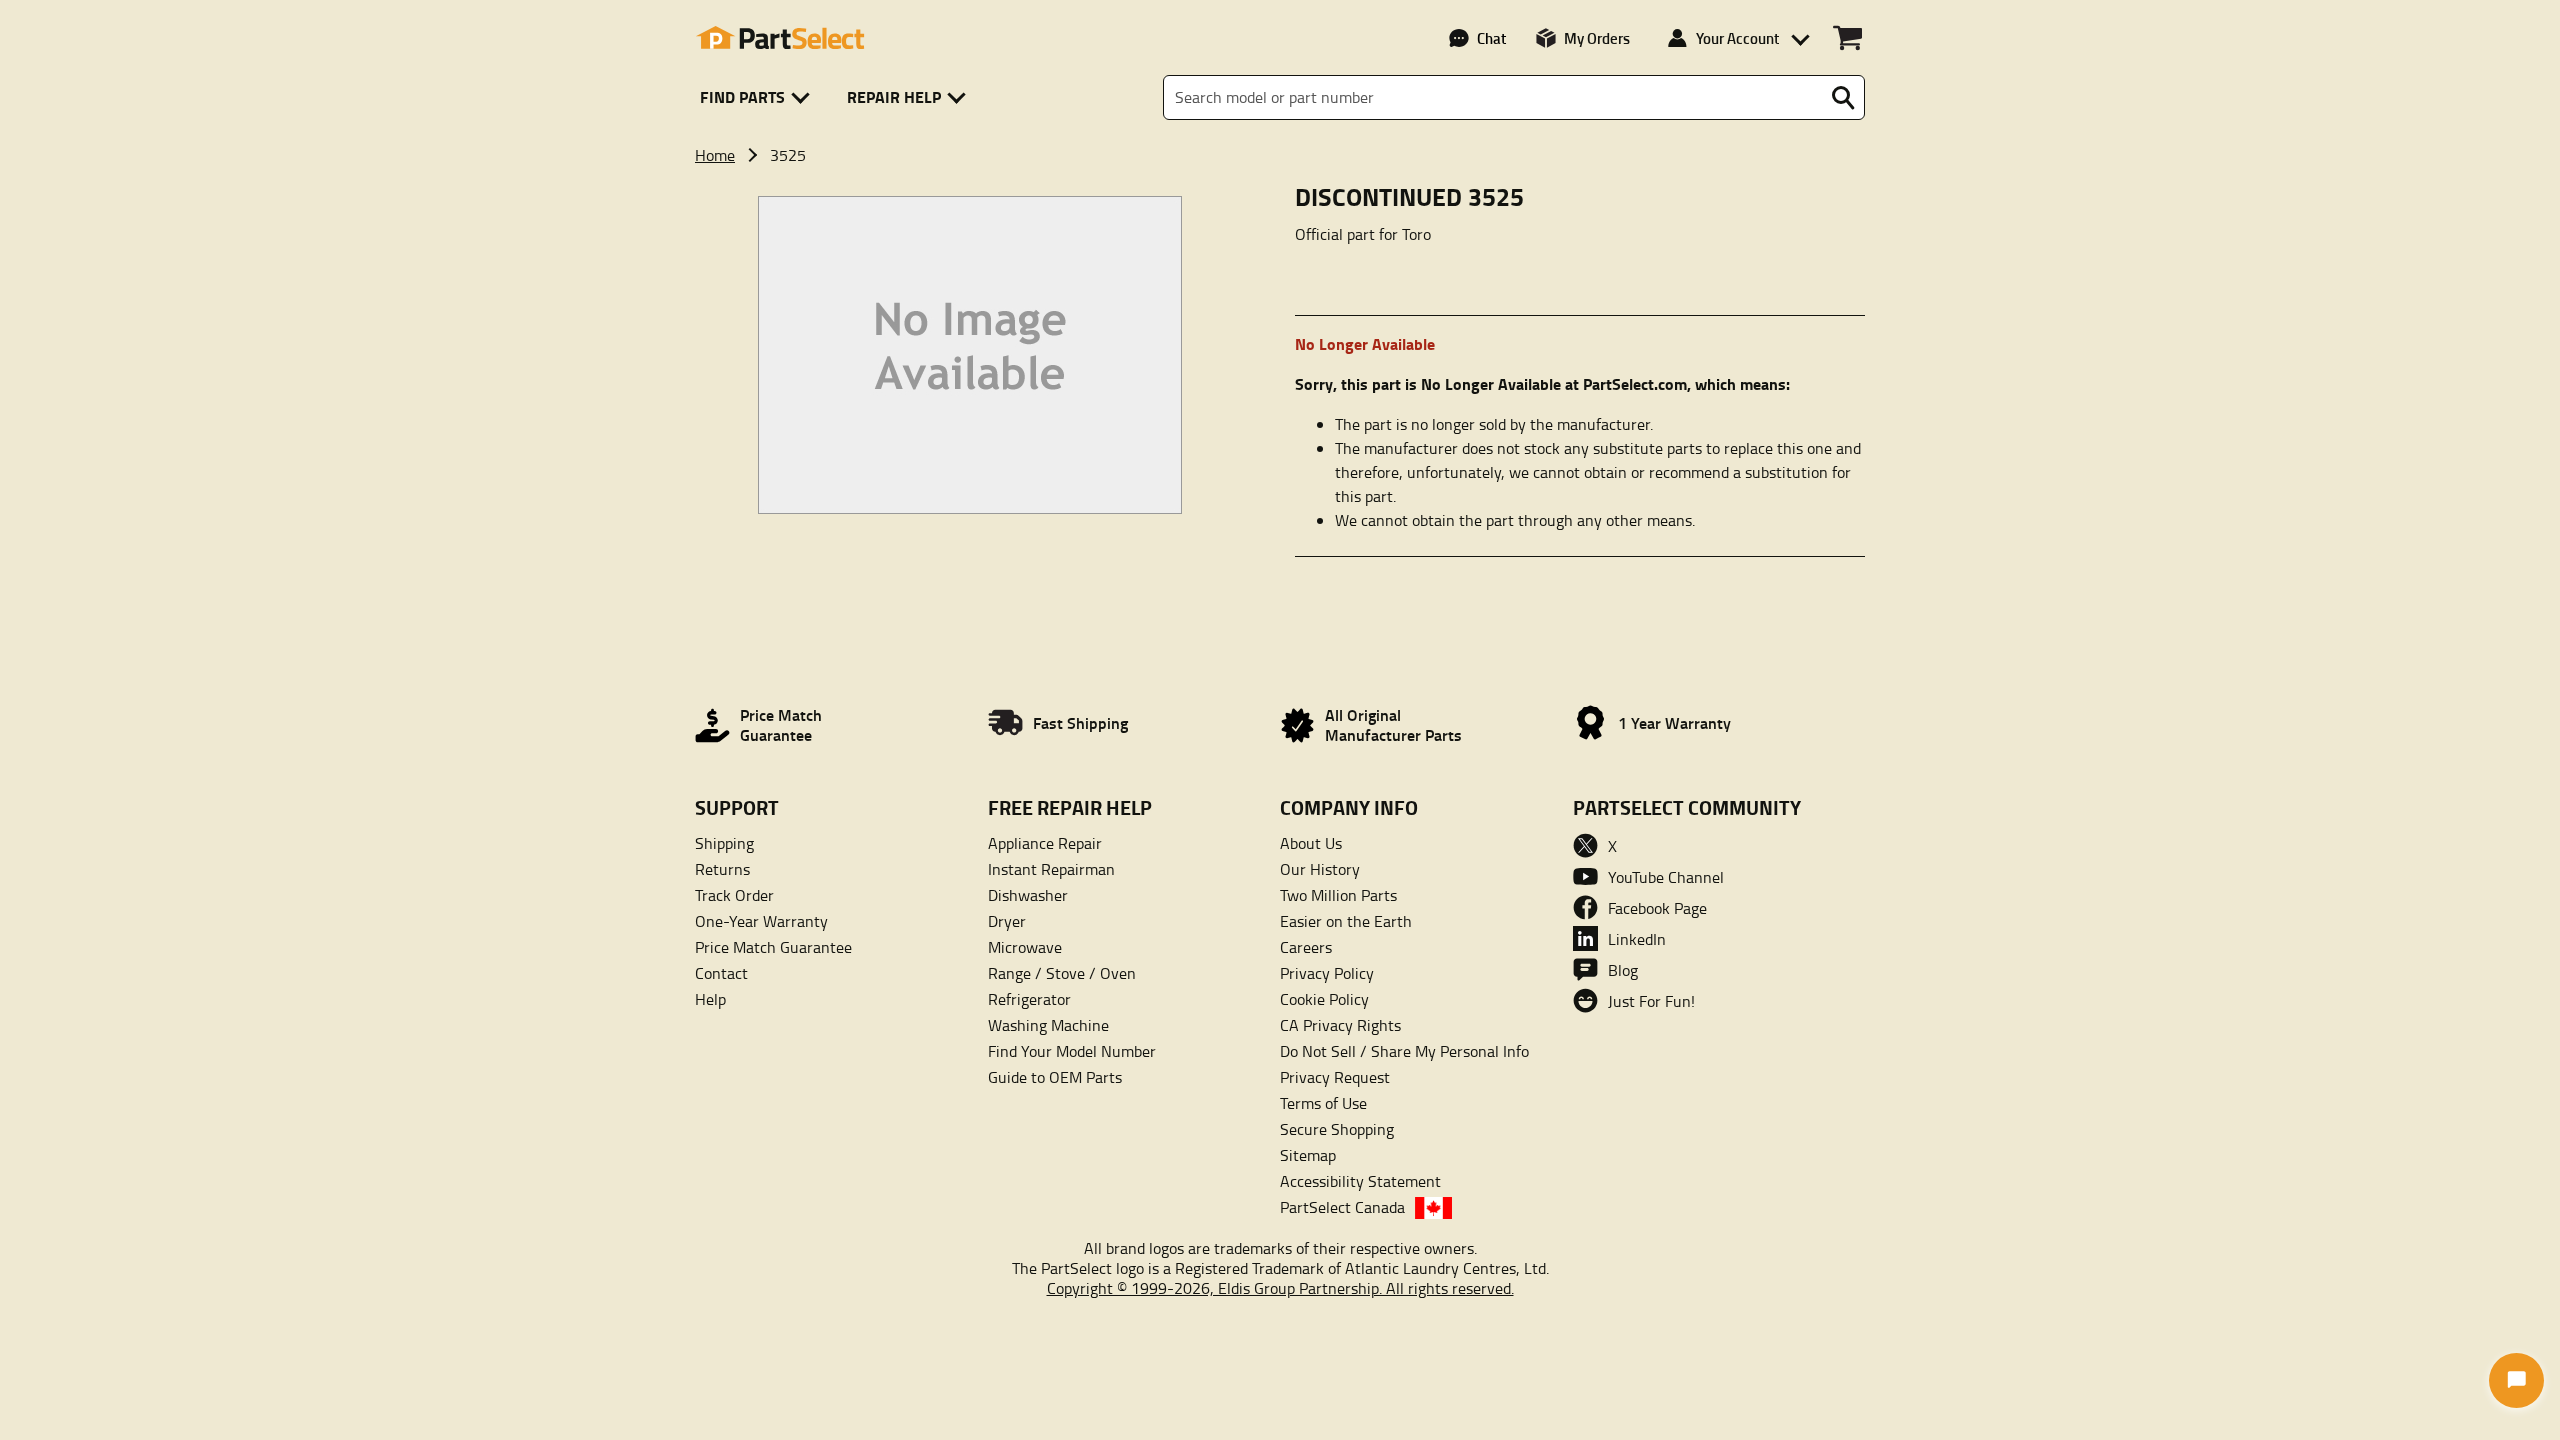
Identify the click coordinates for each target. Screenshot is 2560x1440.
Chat (1491, 38)
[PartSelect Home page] (780, 38)
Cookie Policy (1324, 999)
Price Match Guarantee (773, 947)
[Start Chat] (2516, 1380)
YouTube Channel (1666, 877)
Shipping (724, 843)
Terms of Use (1323, 1103)
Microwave (1025, 947)
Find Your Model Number (1072, 1051)
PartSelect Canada (1342, 1207)
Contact (721, 973)
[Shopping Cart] (1847, 38)
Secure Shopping (1337, 1129)
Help (710, 999)
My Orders (1597, 38)
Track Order (734, 895)
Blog (1623, 970)
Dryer (1007, 921)
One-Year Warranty (761, 921)
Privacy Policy (1327, 973)
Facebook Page (1657, 908)
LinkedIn (1637, 939)
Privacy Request (1335, 1077)
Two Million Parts (1338, 895)
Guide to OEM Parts (1055, 1077)
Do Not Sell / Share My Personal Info (1404, 1051)
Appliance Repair (1045, 843)
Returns (722, 869)
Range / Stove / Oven (1062, 973)
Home (715, 155)
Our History (1320, 869)
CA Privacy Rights (1340, 1025)
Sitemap (1308, 1155)
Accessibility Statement (1360, 1181)
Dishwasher (1028, 895)
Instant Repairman (1051, 869)
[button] (758, 97)
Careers (1306, 947)
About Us (1311, 843)
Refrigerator (1029, 999)
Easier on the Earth (1346, 921)
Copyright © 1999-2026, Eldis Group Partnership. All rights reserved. (1280, 1288)
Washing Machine (1048, 1025)
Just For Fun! (1651, 1001)
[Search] (1843, 98)
